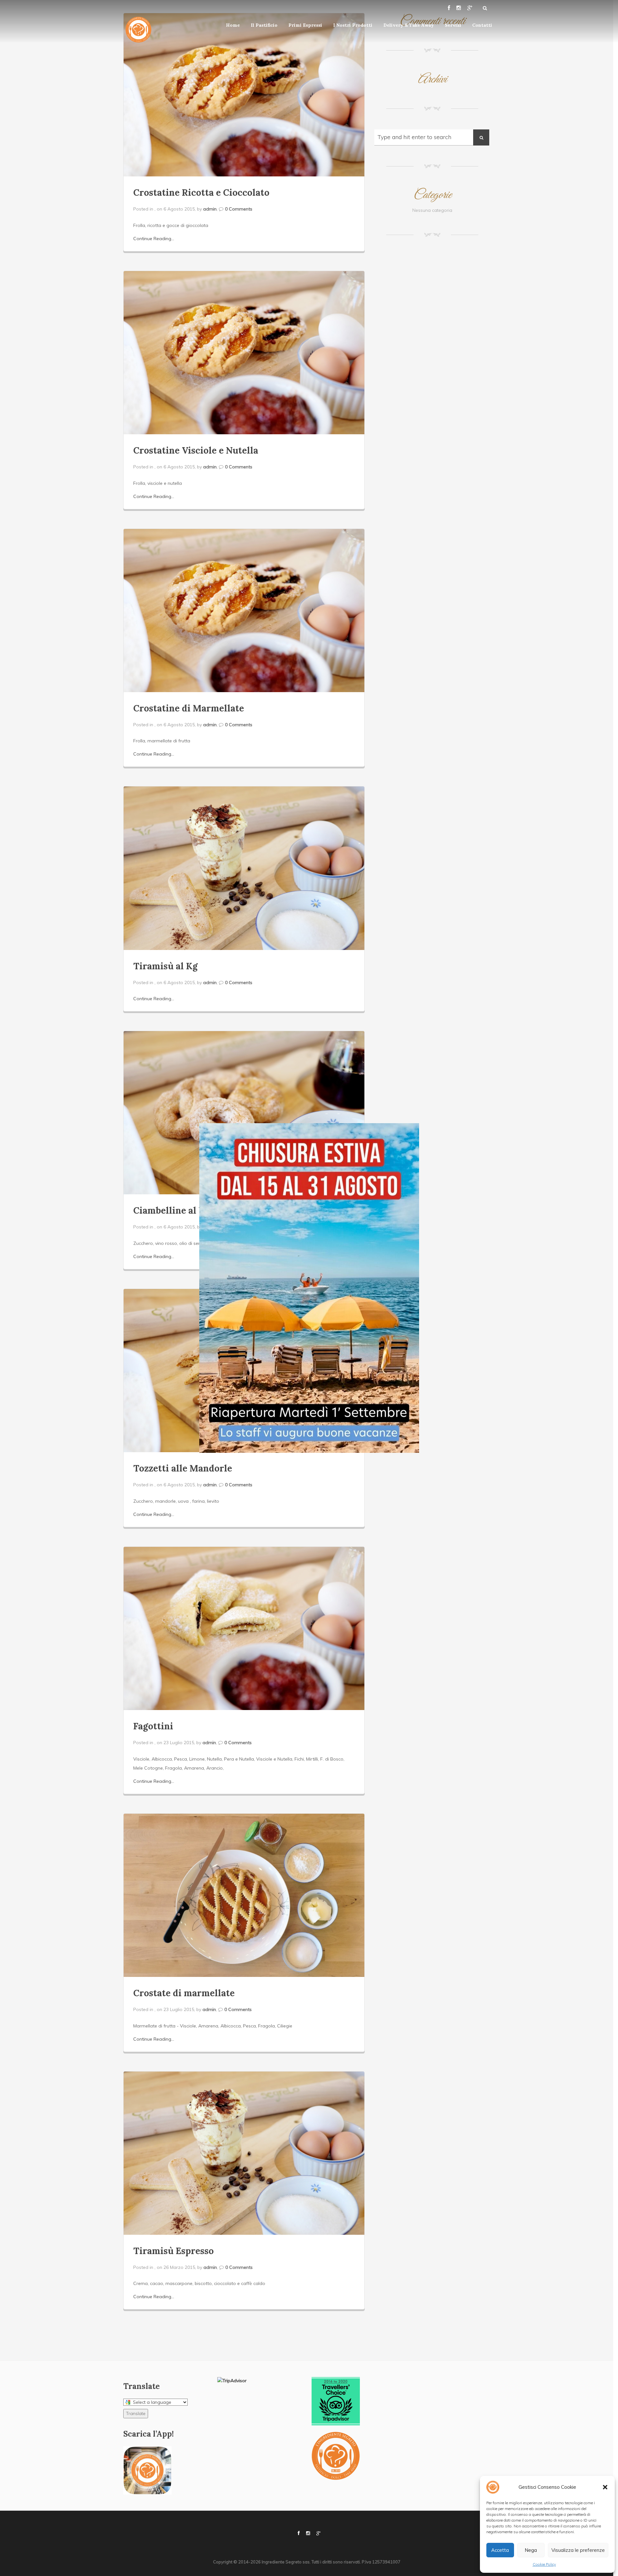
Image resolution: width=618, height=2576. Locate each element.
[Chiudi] (126, 1460)
